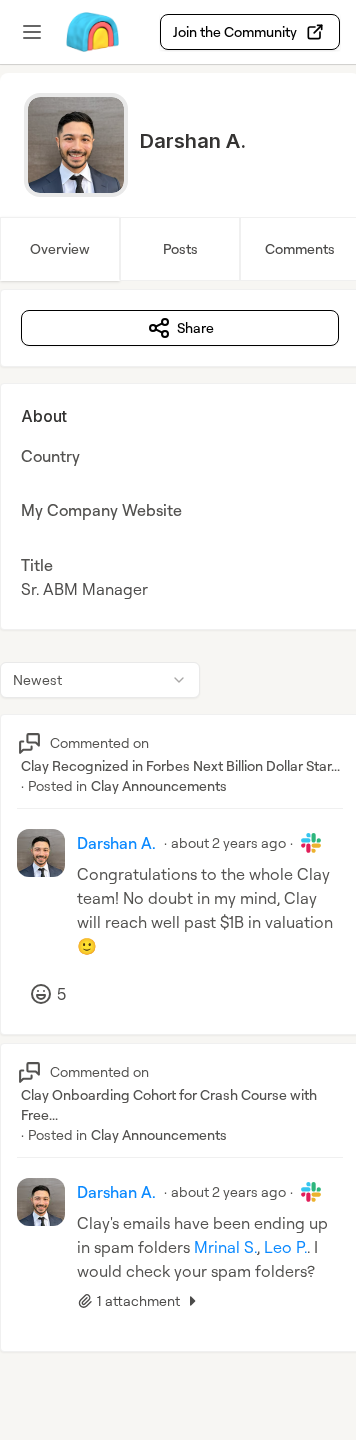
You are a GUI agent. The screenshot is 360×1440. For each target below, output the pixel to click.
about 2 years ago (228, 842)
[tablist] (180, 249)
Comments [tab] (300, 248)
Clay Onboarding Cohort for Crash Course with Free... (169, 1104)
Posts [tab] (180, 248)
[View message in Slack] (311, 843)
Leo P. (285, 1247)
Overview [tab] (60, 248)
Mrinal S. (225, 1247)
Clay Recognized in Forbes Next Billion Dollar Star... (180, 765)
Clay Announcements (159, 785)
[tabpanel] (180, 840)
